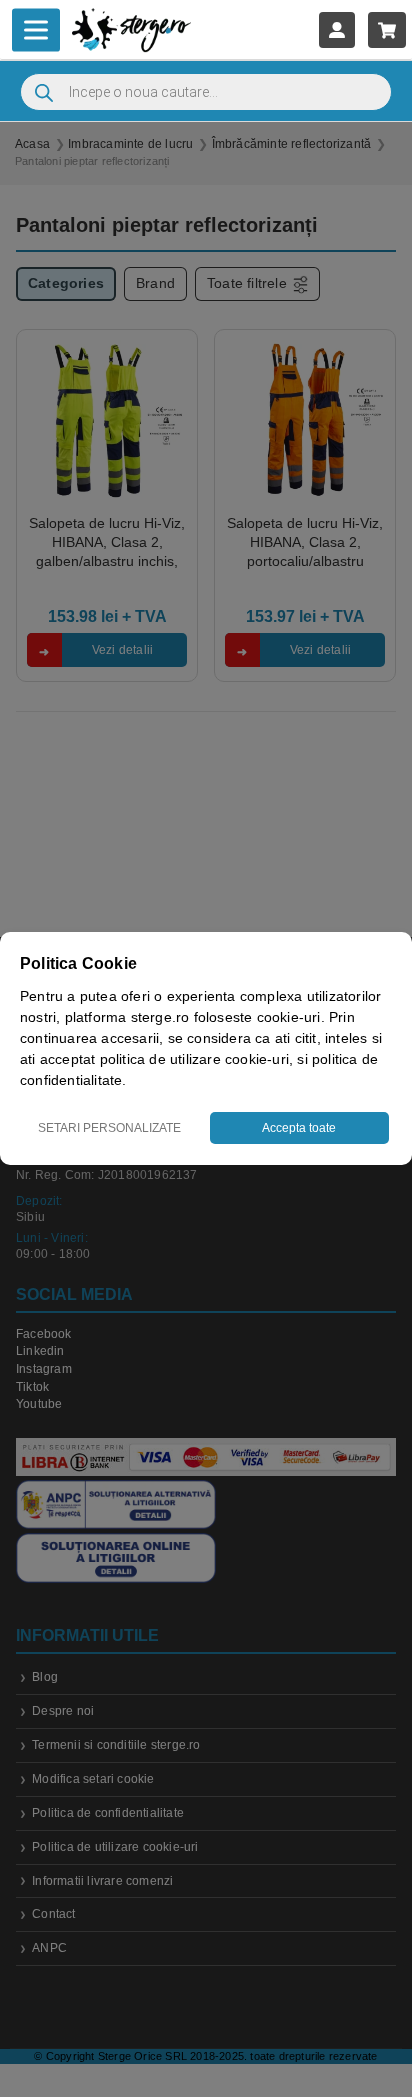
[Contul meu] (337, 29)
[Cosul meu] (387, 29)
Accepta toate (299, 1128)
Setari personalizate (109, 1128)
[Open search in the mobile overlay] (206, 92)
